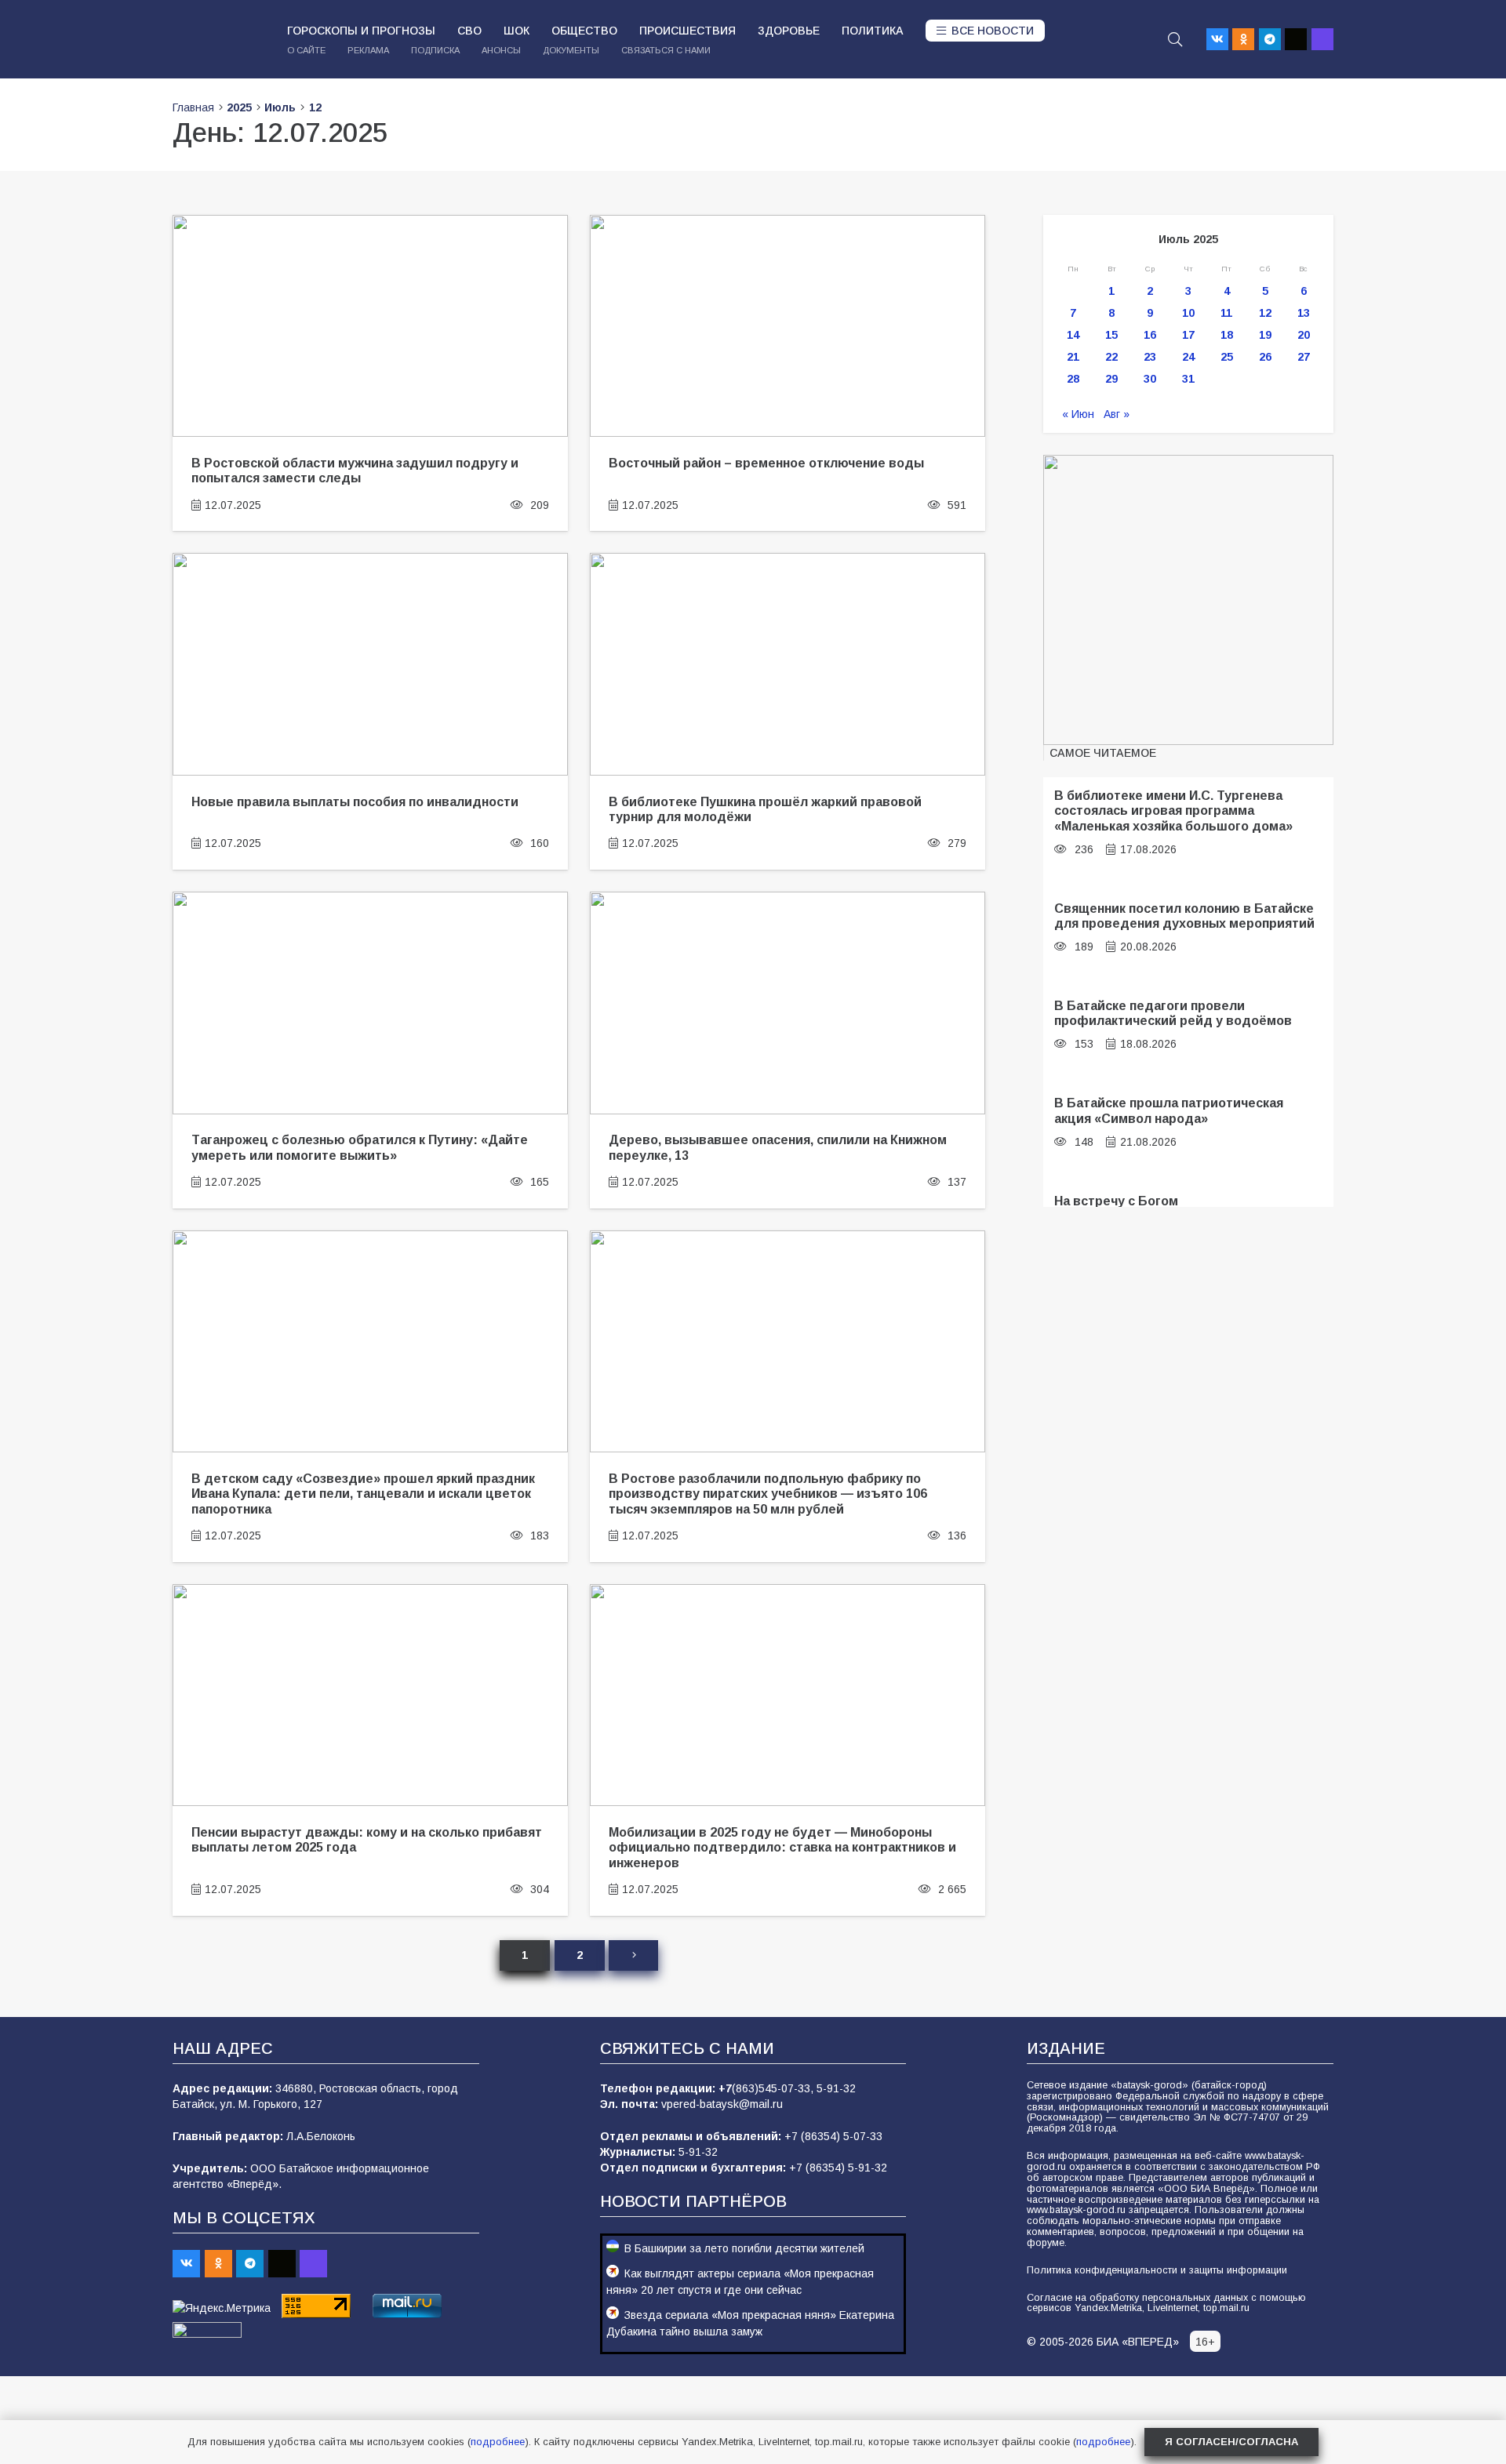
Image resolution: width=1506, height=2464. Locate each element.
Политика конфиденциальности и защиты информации (1157, 2270)
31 (1188, 379)
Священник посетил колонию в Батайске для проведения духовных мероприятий (1184, 916)
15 (1111, 335)
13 (1304, 313)
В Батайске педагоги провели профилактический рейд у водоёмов (1173, 1013)
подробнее (498, 2442)
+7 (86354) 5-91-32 (838, 2168)
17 (1188, 335)
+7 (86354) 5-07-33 (833, 2136)
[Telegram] (1270, 39)
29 (1111, 379)
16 (1150, 335)
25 (1227, 357)
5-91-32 (836, 2088)
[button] (1175, 39)
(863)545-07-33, (774, 2088)
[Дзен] (1296, 39)
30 (1150, 379)
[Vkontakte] (1217, 39)
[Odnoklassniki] (1243, 39)
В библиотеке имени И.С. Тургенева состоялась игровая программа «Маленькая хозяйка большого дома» (1173, 810)
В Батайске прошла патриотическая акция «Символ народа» (1169, 1110)
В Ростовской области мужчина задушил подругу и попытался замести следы (355, 470)
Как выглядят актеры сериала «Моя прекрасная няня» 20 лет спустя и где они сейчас (740, 2282)
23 (1150, 357)
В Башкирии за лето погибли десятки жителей (744, 2248)
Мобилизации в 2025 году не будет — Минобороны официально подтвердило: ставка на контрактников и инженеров (782, 1847)
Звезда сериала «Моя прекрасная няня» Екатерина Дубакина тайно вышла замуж (750, 2323)
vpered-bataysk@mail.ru (722, 2104)
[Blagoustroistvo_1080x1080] (1188, 600)
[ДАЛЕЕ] (633, 1955)
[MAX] (1322, 39)
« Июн (1078, 414)
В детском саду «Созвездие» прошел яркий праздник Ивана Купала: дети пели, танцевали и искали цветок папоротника (363, 1494)
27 (1304, 357)
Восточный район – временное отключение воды (766, 463)
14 (1073, 335)
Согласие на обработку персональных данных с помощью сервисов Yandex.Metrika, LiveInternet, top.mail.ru (1166, 2303)
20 (1304, 335)
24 (1188, 357)
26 (1265, 357)
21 (1073, 357)
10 (1188, 313)
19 (1265, 335)
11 (1226, 313)
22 (1111, 357)
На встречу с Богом (1116, 1201)
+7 (725, 2088)
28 (1073, 379)
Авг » (1117, 414)
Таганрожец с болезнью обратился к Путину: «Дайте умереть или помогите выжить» (360, 1147)
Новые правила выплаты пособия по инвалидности (355, 801)
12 (1265, 313)
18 (1227, 335)
